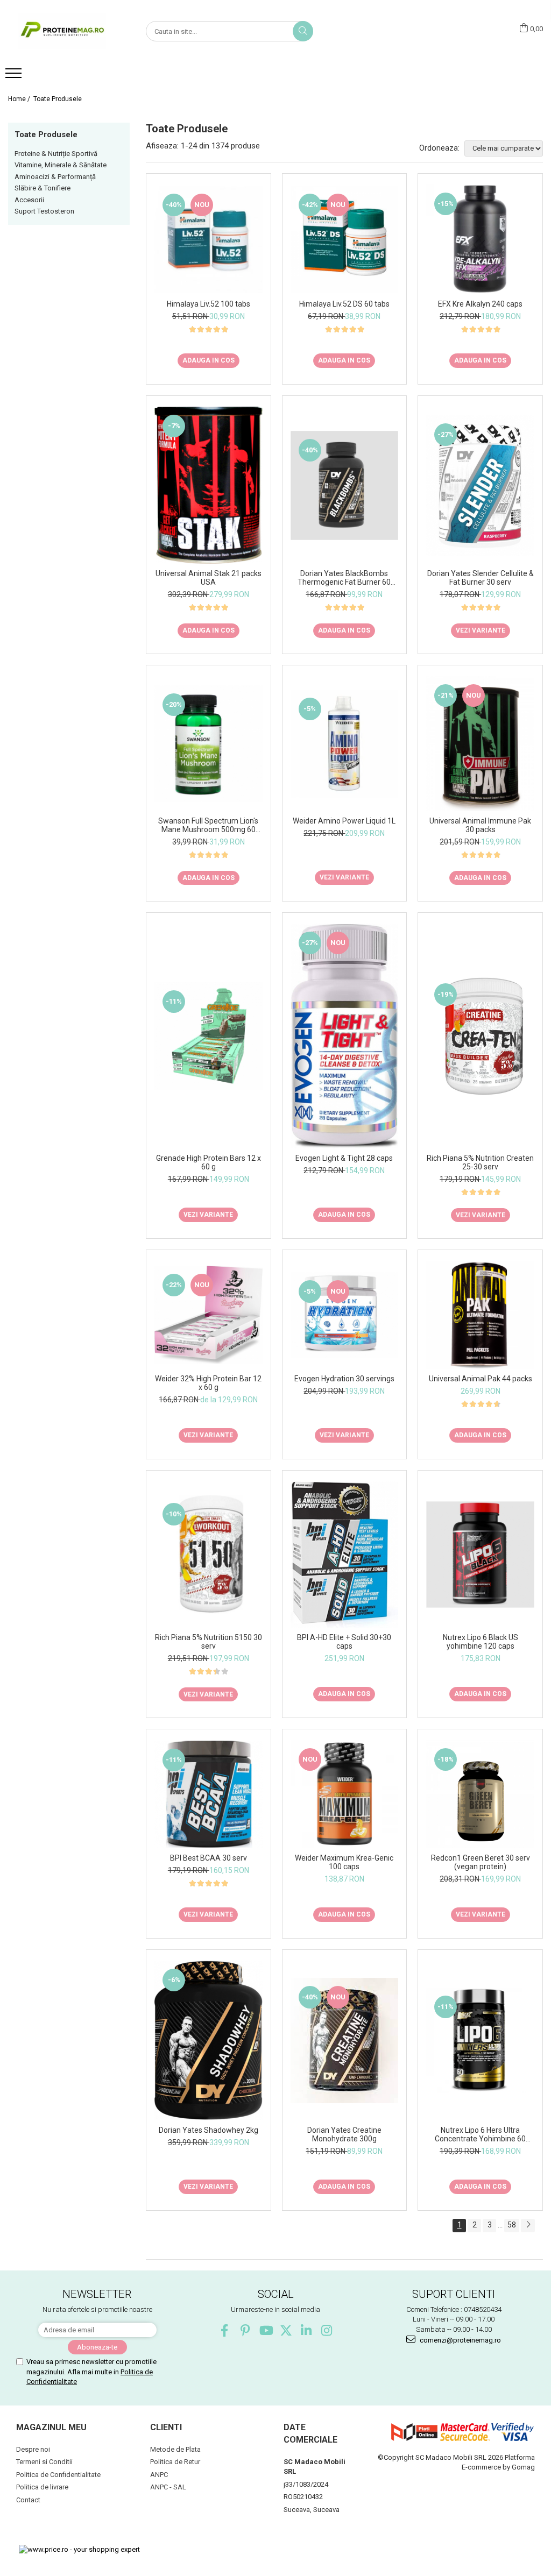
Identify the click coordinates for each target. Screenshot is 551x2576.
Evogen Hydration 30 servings (344, 1379)
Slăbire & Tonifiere (43, 188)
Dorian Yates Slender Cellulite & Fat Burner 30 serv (481, 578)
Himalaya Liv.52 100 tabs (209, 304)
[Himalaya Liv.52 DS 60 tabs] (345, 240)
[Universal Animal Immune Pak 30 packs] (480, 744)
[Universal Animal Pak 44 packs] (480, 1315)
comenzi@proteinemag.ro (460, 2340)
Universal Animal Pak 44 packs (481, 1379)
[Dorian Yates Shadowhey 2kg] (209, 2041)
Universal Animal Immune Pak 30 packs (480, 825)
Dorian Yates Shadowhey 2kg (209, 2130)
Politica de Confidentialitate (58, 2475)
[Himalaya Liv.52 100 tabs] (209, 240)
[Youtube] (266, 2330)
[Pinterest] (245, 2330)
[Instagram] (327, 2330)
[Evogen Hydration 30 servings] (345, 1315)
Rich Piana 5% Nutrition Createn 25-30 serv (480, 1162)
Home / (20, 99)
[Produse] (15, 76)
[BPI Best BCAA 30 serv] (209, 1794)
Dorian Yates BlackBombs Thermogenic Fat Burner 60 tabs (344, 578)
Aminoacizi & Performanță (55, 177)
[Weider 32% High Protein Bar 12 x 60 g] (209, 1315)
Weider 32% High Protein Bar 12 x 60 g (208, 1383)
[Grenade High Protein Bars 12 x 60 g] (209, 1036)
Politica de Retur (175, 2462)
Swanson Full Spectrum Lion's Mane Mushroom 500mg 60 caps (208, 825)
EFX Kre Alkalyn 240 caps (480, 304)
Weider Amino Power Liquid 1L (344, 821)
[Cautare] (303, 31)
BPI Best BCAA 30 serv (209, 1858)
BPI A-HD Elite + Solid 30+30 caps (344, 1642)
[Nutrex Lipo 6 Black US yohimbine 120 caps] (480, 1555)
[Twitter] (286, 2330)
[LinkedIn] (306, 2330)
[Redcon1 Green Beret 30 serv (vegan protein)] (480, 1794)
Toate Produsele (58, 99)
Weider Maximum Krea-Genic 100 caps (344, 1862)
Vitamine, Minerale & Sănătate (61, 165)
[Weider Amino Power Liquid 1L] (345, 744)
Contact (28, 2500)
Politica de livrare (42, 2487)
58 (512, 2225)
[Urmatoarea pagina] (528, 2226)
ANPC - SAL (168, 2487)
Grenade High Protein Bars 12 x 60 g (209, 1162)
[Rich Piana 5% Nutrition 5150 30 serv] (209, 1555)
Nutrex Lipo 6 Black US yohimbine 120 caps (481, 1642)
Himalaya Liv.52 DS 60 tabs (344, 304)
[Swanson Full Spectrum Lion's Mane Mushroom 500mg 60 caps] (209, 744)
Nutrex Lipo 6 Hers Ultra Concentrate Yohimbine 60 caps (480, 2134)
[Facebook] (225, 2330)
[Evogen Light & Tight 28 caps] (345, 1036)
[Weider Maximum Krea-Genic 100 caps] (345, 1794)
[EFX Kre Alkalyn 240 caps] (480, 239)
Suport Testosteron (44, 211)
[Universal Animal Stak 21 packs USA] (209, 485)
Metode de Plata (175, 2449)
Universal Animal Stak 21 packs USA (209, 578)
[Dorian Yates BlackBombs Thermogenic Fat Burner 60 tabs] (345, 485)
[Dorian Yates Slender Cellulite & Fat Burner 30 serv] (480, 485)
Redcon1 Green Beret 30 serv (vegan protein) (481, 1862)
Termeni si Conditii (44, 2462)
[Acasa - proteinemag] (62, 31)
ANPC (159, 2475)
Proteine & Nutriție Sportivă (56, 154)
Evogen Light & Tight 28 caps (344, 1158)
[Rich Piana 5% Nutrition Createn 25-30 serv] (480, 1036)
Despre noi (33, 2449)
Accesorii (29, 200)
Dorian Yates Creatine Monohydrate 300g (344, 2134)
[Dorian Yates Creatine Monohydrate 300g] (345, 2041)
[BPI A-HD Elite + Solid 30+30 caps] (345, 1555)
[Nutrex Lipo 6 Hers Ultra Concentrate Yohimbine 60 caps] (480, 2040)
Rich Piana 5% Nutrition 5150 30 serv (209, 1642)
